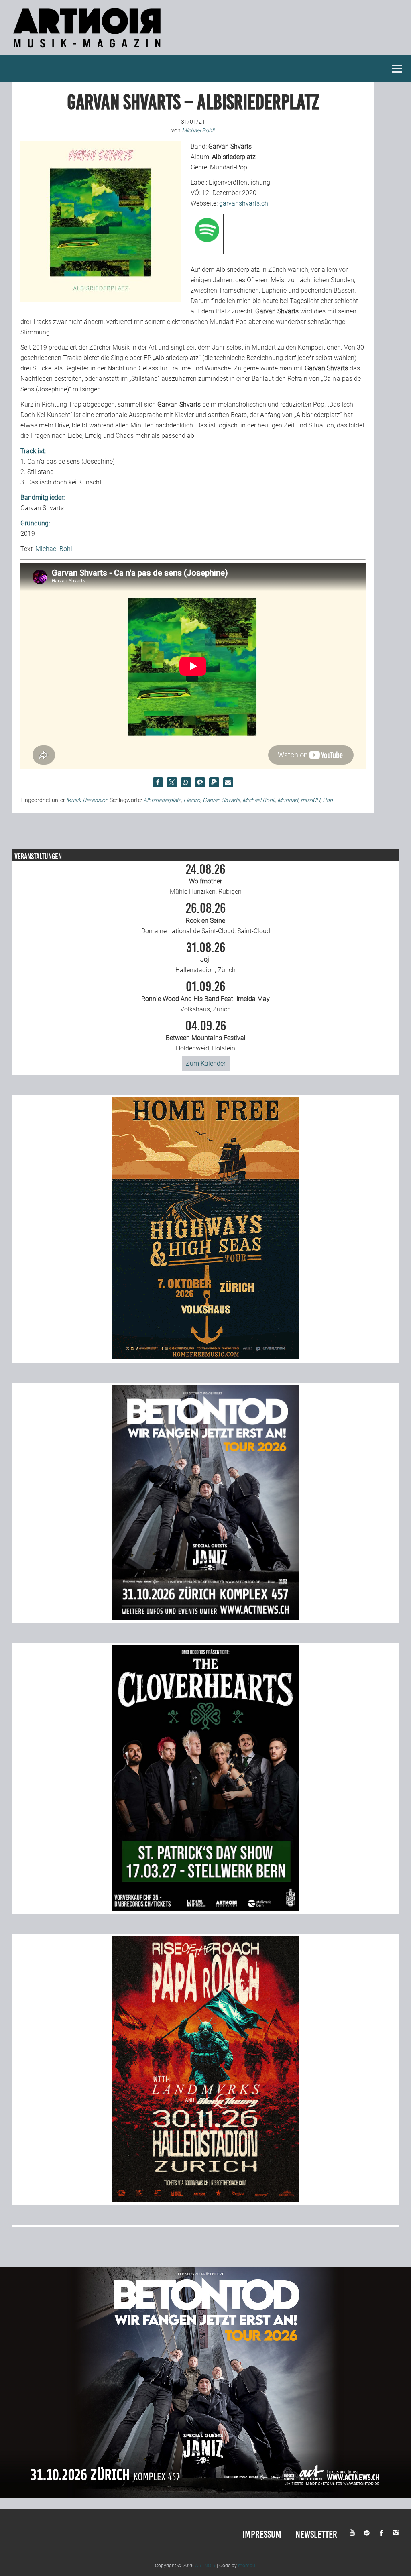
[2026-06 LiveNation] (205, 1357)
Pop (328, 800)
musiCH (310, 800)
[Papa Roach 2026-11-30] (205, 2199)
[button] (158, 782)
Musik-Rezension (87, 800)
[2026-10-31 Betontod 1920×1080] (205, 2496)
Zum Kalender (206, 1063)
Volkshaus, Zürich (205, 997)
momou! (247, 2566)
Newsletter (316, 2534)
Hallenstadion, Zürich (205, 958)
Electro (192, 800)
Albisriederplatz (162, 800)
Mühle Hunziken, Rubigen (206, 879)
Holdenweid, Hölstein (206, 1036)
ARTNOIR (205, 2566)
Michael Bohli (55, 549)
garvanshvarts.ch (244, 203)
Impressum (262, 2534)
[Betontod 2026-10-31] (205, 1617)
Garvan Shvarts (221, 800)
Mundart (288, 800)
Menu (397, 69)
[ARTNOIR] (88, 50)
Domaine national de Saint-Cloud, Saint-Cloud (206, 918)
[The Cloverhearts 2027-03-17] (205, 1908)
